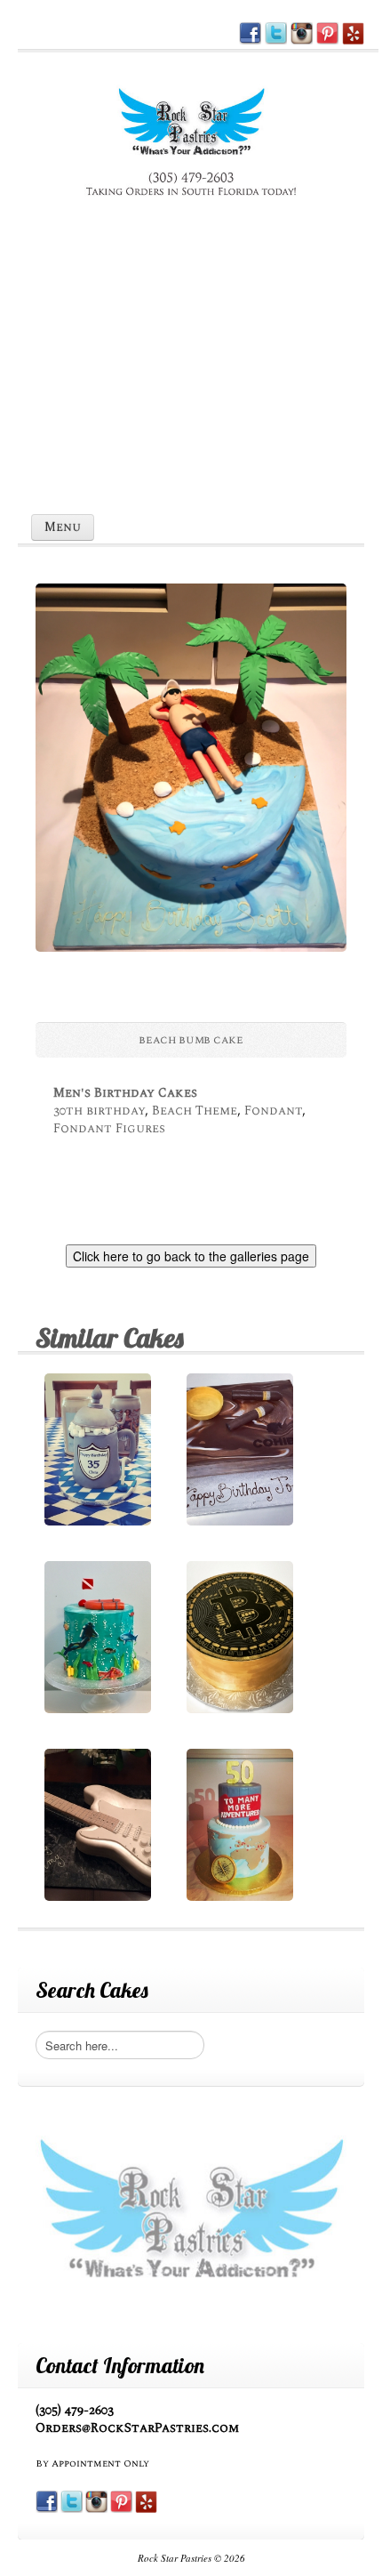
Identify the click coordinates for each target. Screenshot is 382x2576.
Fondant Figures (109, 1128)
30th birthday (99, 1111)
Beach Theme (195, 1111)
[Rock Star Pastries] (191, 144)
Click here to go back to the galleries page (191, 1256)
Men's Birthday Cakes (125, 1093)
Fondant (273, 1111)
